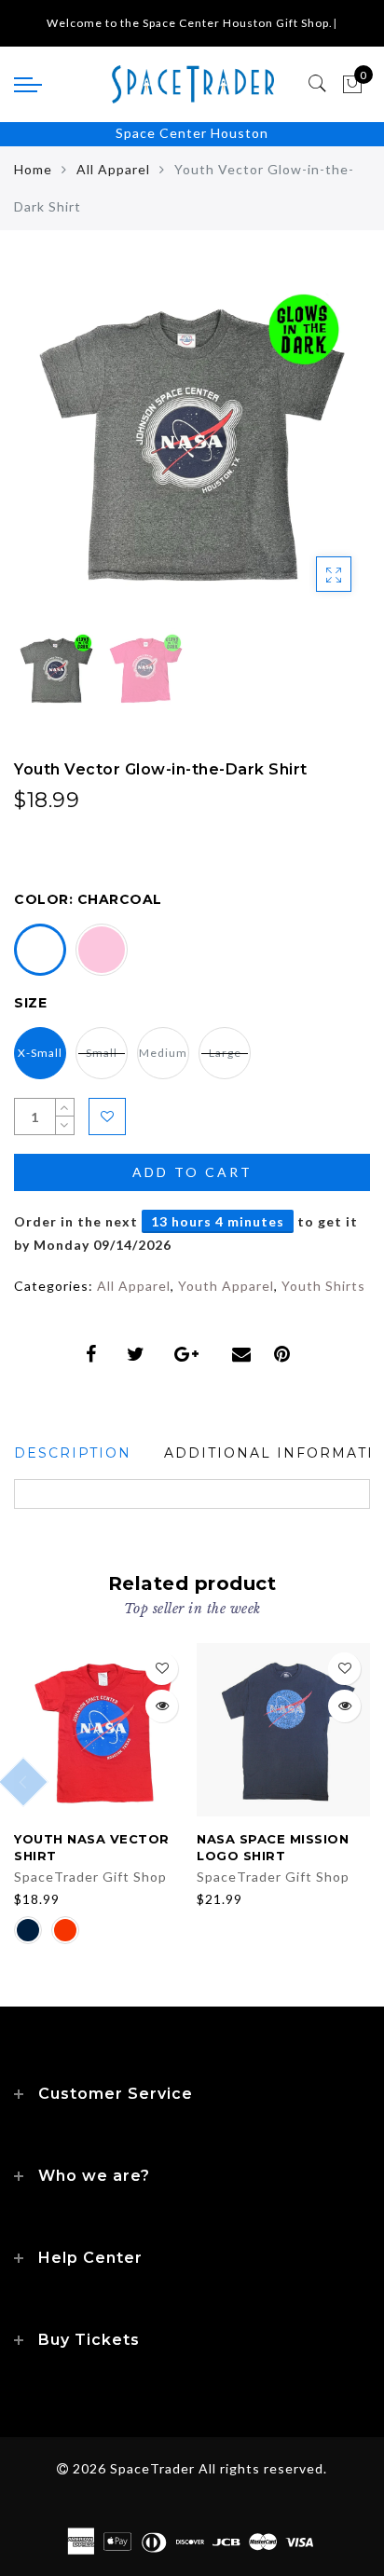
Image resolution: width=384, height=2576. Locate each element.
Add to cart (192, 1172)
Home (33, 169)
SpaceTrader (152, 2468)
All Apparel (113, 169)
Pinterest (287, 1354)
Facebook (95, 1354)
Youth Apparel (226, 1286)
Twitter (139, 1354)
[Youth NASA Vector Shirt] (101, 1730)
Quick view (162, 1706)
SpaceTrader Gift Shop (90, 1877)
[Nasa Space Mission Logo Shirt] (283, 1730)
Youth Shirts (323, 1286)
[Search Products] (318, 84)
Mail (244, 1354)
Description (73, 1453)
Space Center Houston (192, 133)
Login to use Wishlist (107, 1117)
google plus (192, 1354)
